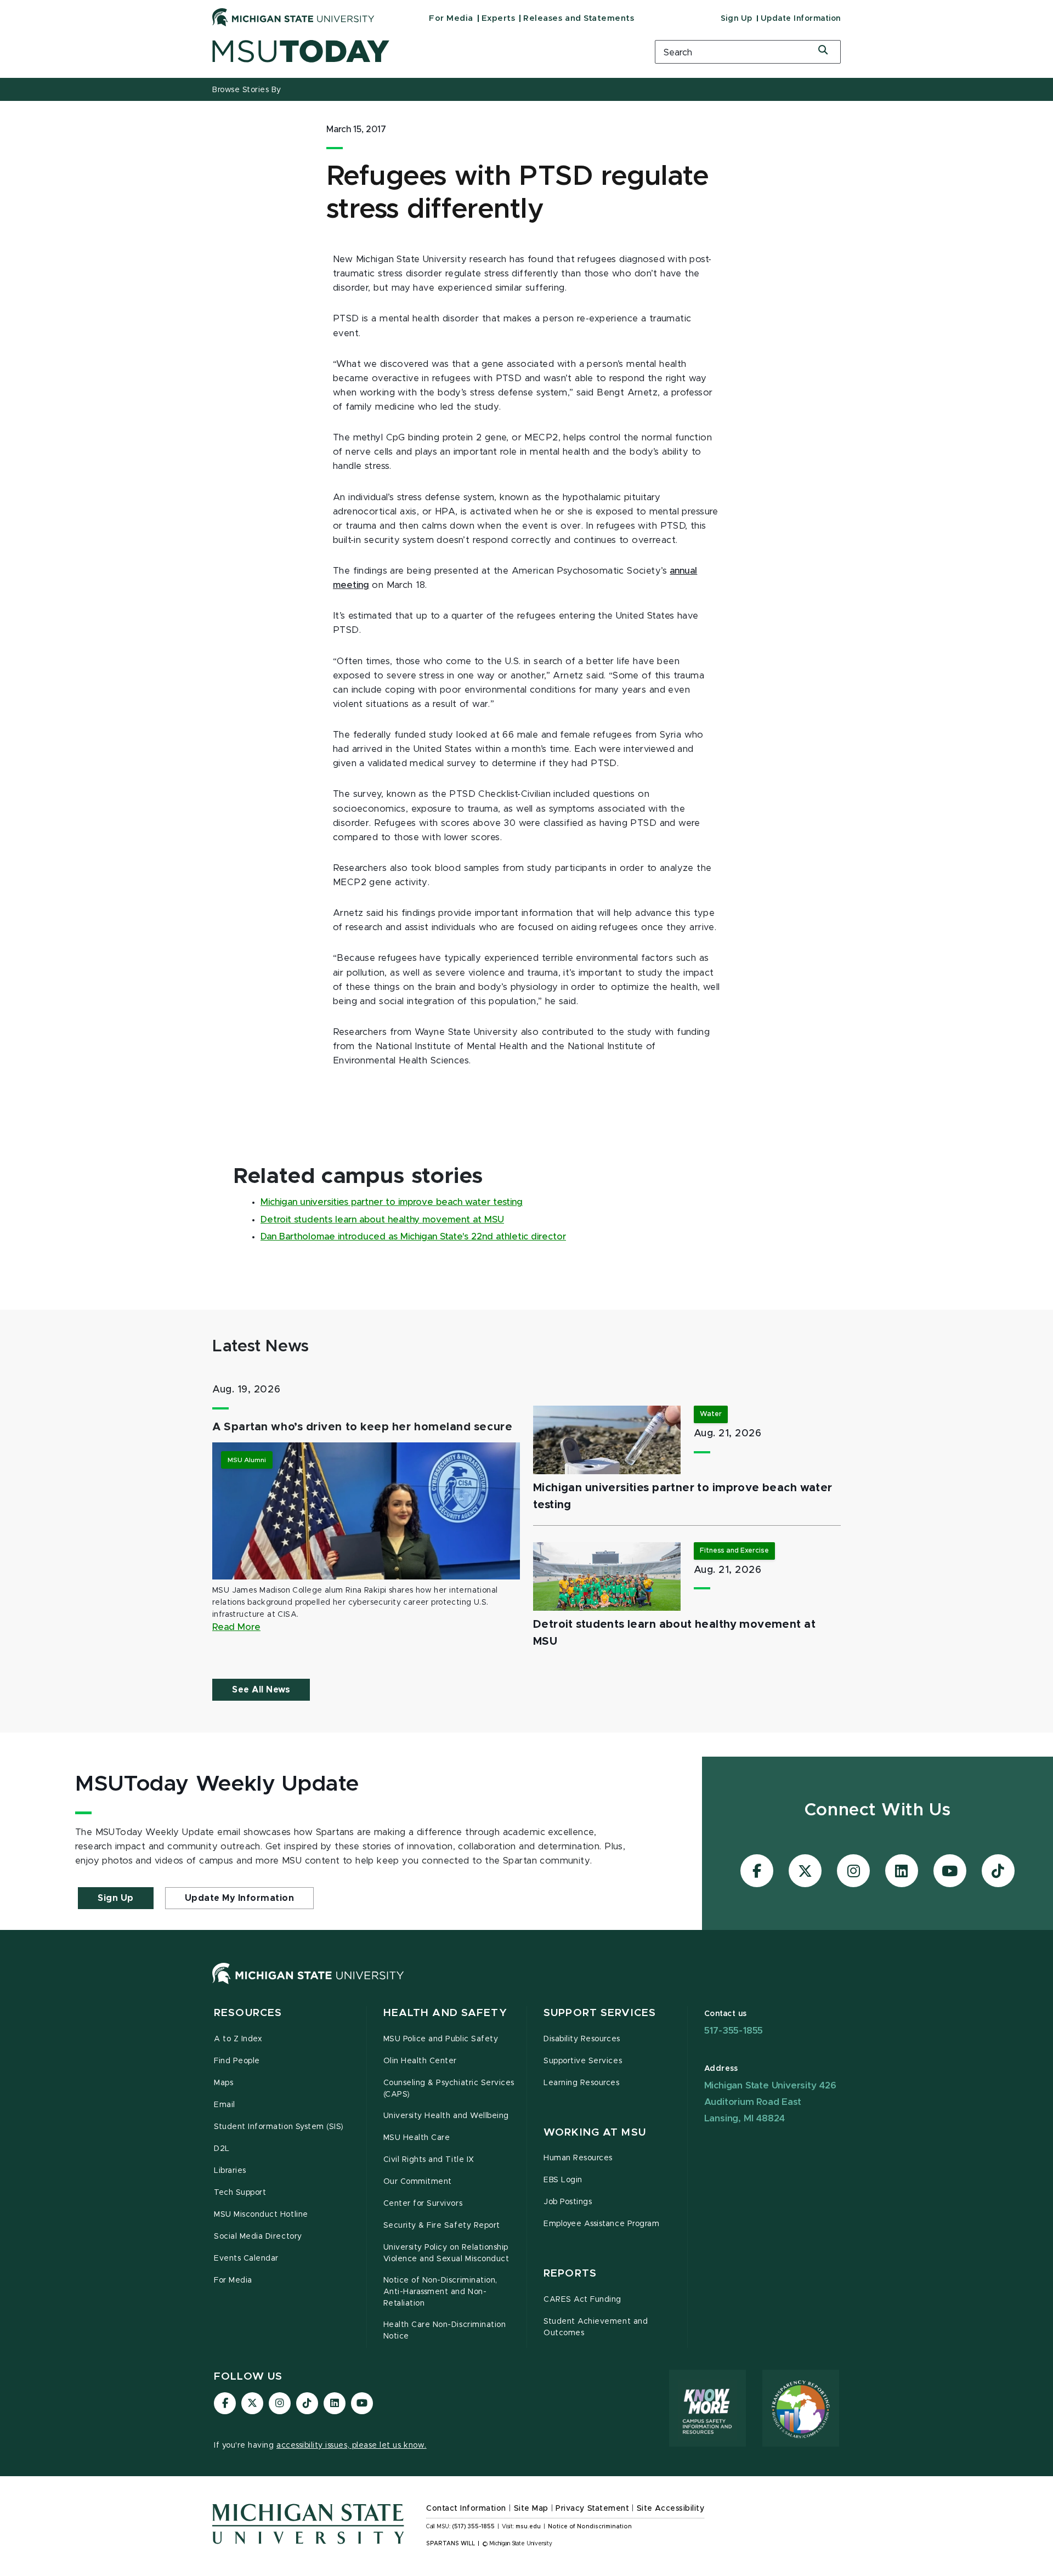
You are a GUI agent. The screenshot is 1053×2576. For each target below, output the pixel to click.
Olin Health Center (420, 2061)
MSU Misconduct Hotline (261, 2215)
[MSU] (308, 1984)
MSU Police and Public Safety (441, 2039)
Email (225, 2105)
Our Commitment (418, 2182)
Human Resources (578, 2158)
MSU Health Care (417, 2138)
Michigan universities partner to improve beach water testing (392, 1202)
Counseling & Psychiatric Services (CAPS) (449, 2089)
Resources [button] (248, 2013)
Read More (236, 1627)
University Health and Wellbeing (446, 2116)
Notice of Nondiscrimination (590, 2527)
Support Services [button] (600, 2013)
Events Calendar (246, 2258)
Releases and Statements (579, 18)
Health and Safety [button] (445, 2013)
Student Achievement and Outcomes (596, 2327)
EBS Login (563, 2180)
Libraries (230, 2171)
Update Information (801, 19)
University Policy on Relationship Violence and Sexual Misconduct (446, 2253)
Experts (499, 18)
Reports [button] (570, 2274)
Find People (237, 2061)
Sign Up (737, 19)
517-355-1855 (734, 2031)
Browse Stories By (247, 90)
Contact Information (466, 2509)
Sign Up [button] (116, 1898)
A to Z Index (238, 2039)
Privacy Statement (592, 2509)
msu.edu (528, 2527)
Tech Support (240, 2193)
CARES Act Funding (582, 2300)
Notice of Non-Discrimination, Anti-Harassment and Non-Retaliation (440, 2292)
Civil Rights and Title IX (429, 2160)
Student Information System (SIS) (279, 2127)
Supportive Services (583, 2061)
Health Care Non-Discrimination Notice (445, 2331)
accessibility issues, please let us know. (352, 2445)
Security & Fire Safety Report (442, 2226)
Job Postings (568, 2202)
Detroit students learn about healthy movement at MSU (382, 1220)
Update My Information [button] (240, 1898)
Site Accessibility (671, 2509)
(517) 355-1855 (474, 2527)
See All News (261, 1690)
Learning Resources (582, 2083)
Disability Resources (582, 2039)
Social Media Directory (258, 2237)
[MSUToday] (420, 51)
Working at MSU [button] (595, 2133)
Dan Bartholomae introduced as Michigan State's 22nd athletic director (413, 1237)
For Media (451, 18)
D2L (222, 2149)
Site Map (531, 2509)
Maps (223, 2083)
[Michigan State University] (293, 17)
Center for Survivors (423, 2204)
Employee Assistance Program (601, 2224)
